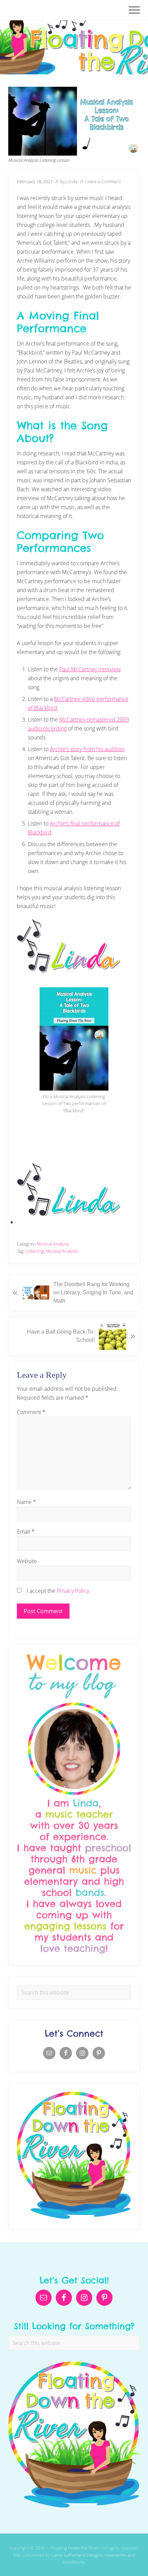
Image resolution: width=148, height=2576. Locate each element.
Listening (35, 1251)
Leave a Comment (103, 181)
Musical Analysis (53, 1244)
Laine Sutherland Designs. (78, 2555)
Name (27, 1502)
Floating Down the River (75, 2548)
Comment (31, 1412)
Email (26, 1532)
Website (27, 1561)
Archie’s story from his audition (87, 749)
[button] (134, 10)
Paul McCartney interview (90, 669)
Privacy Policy (73, 1591)
